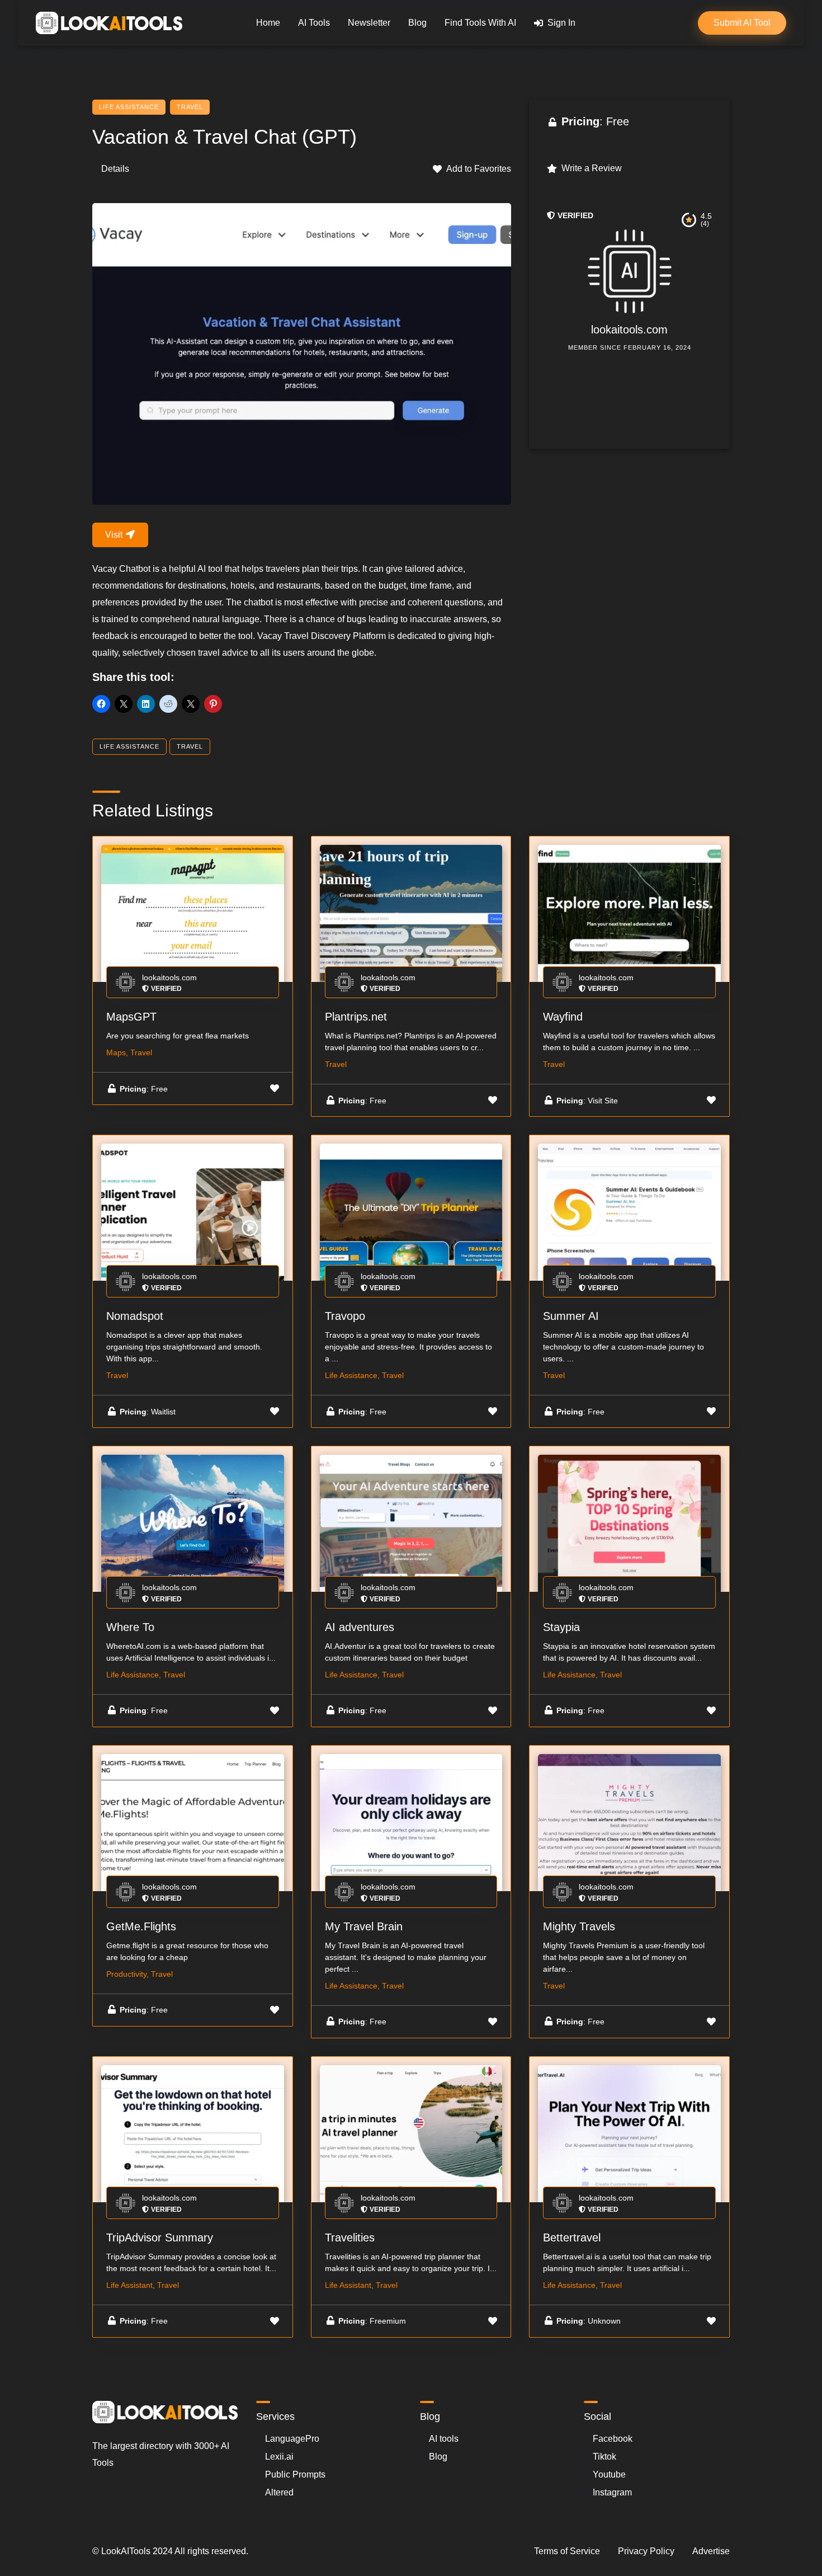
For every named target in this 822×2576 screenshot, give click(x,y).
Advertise (711, 2551)
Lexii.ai (279, 2457)
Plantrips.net (356, 1017)
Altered (279, 2492)
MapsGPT (131, 1017)
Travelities (350, 2237)
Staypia (561, 1627)
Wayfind (563, 1017)
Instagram (612, 2492)
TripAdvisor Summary (160, 2237)
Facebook (613, 2439)
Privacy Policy (646, 2551)
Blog (417, 23)
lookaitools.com (629, 330)
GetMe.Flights (141, 1926)
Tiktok (604, 2457)
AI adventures (360, 1627)
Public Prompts (295, 2474)
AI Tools (314, 23)
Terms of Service (567, 2551)
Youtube (609, 2474)
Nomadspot (135, 1316)
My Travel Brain (364, 1926)
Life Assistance (129, 107)
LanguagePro (292, 2439)
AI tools (444, 2439)
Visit (115, 535)
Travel (190, 107)
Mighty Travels (579, 1926)
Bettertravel (572, 2237)
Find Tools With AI (480, 23)
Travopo (345, 1316)
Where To (130, 1627)
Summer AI (571, 1316)
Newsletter (369, 23)
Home (268, 23)
